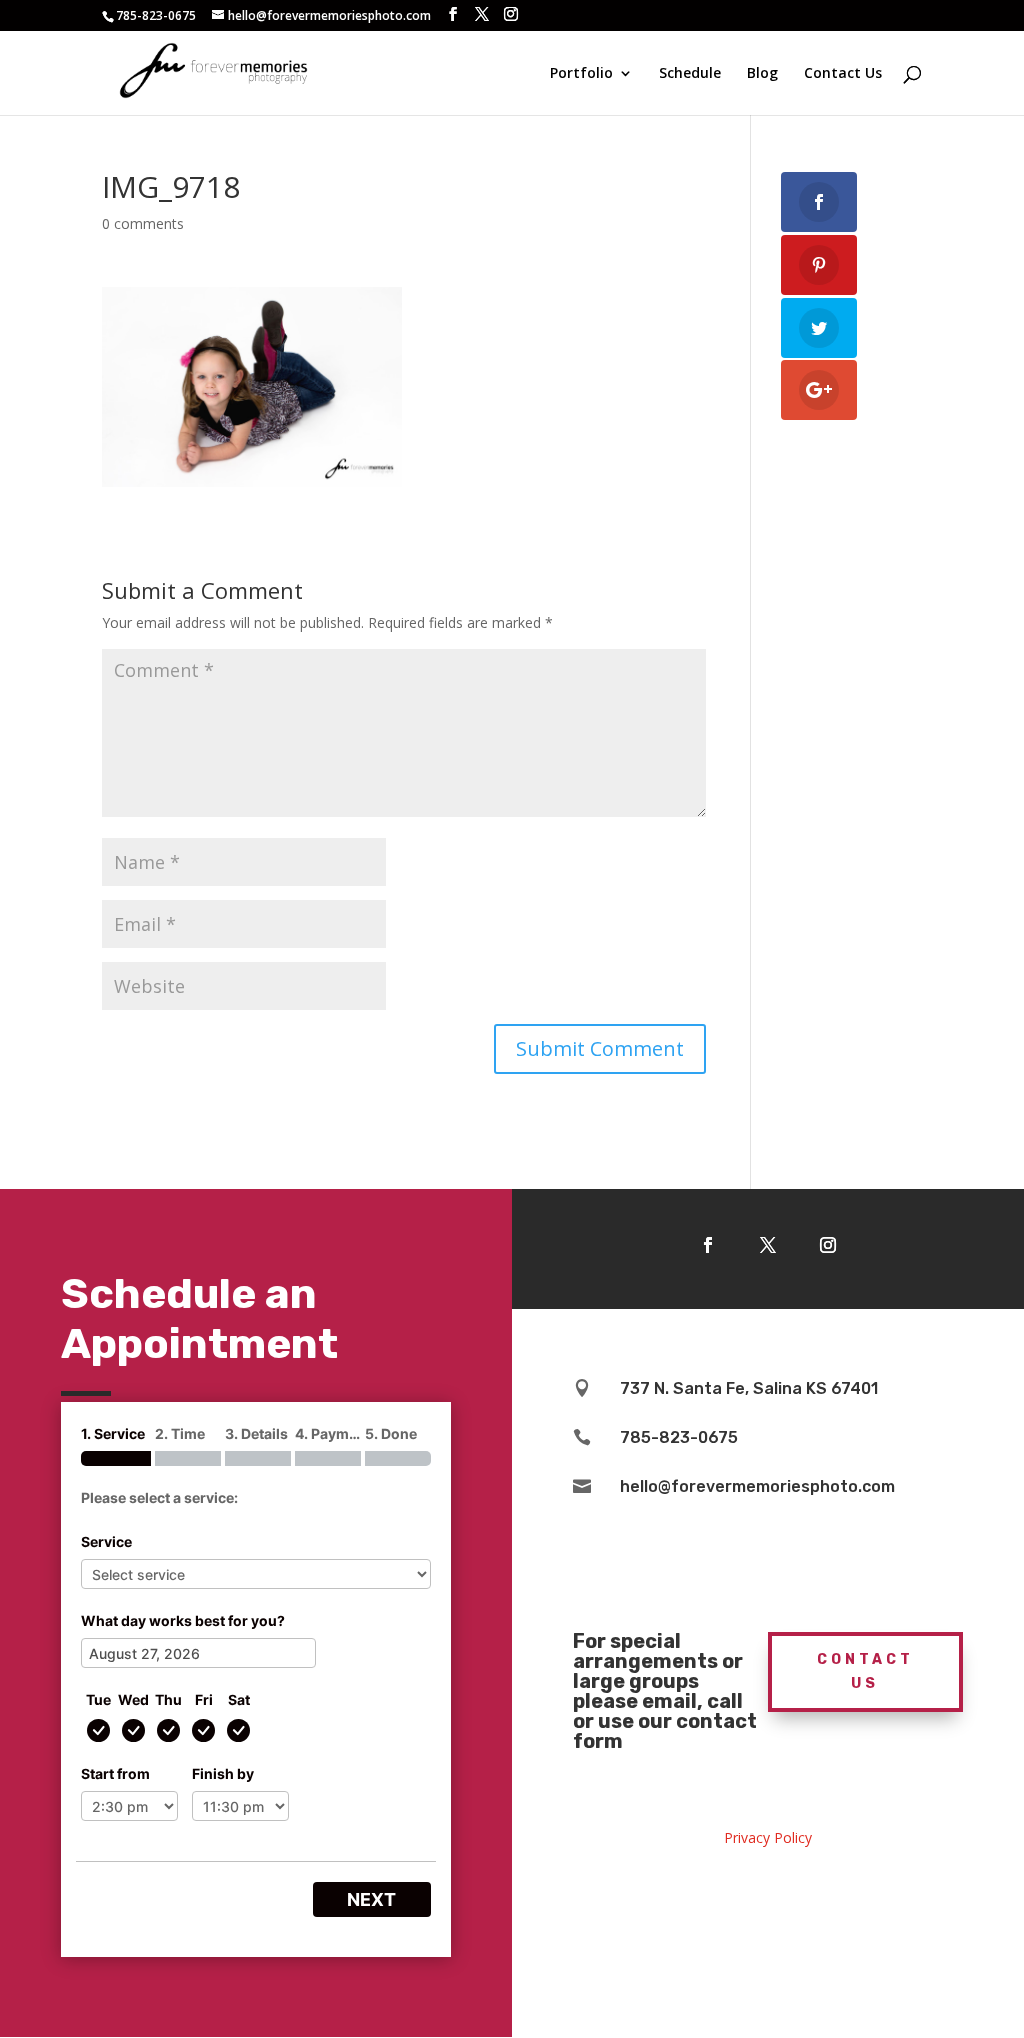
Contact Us (843, 74)
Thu (168, 1699)
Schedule (690, 74)
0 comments (143, 223)
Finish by (223, 1773)
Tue (98, 1699)
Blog (762, 74)
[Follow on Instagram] (828, 1245)
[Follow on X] (768, 1245)
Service (106, 1541)
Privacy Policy (768, 1837)
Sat (239, 1699)
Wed (133, 1699)
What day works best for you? (183, 1620)
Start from (115, 1773)
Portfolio (581, 74)
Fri (204, 1699)
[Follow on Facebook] (708, 1245)
